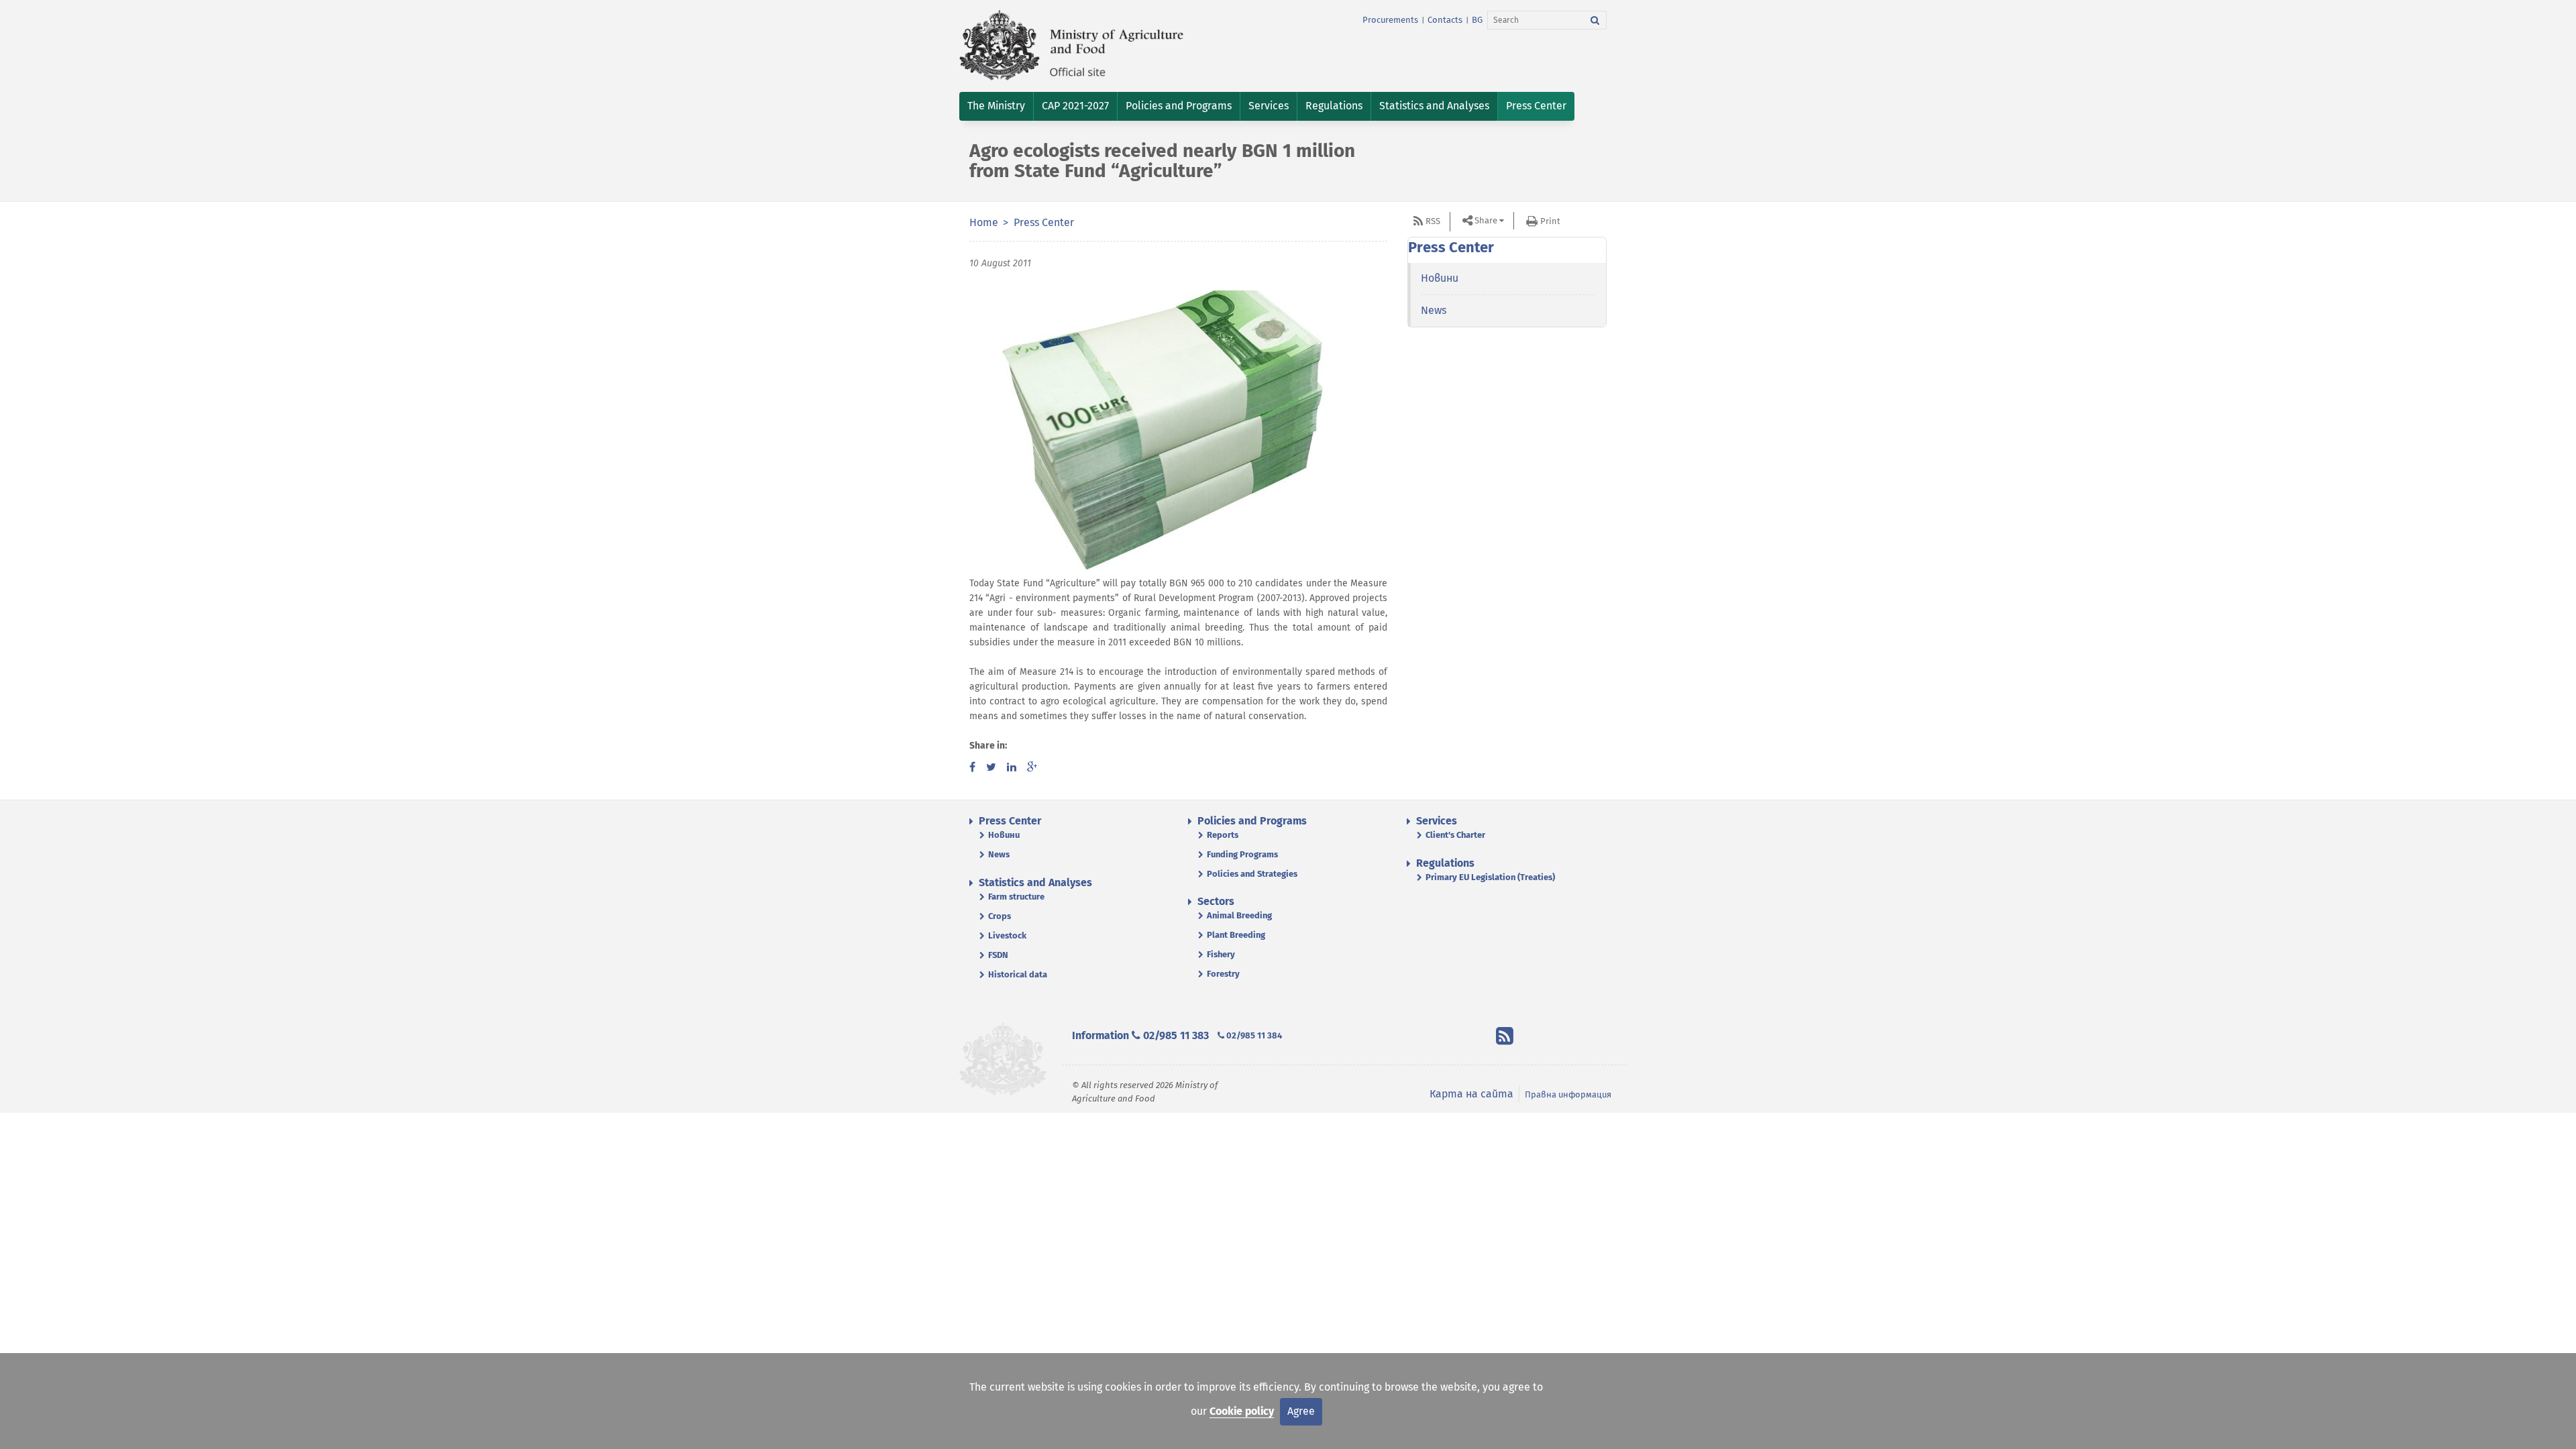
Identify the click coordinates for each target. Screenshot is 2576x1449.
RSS (1433, 221)
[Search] (1595, 20)
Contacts (1445, 20)
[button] (996, 106)
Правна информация (1568, 1094)
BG (1477, 20)
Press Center (1044, 222)
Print (1550, 221)
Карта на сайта (1471, 1094)
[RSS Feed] (1505, 1038)
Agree (1301, 1411)
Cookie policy (1242, 1411)
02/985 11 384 (1253, 1035)
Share (1486, 220)
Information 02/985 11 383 (1140, 1035)
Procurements (1390, 20)
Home (984, 222)
